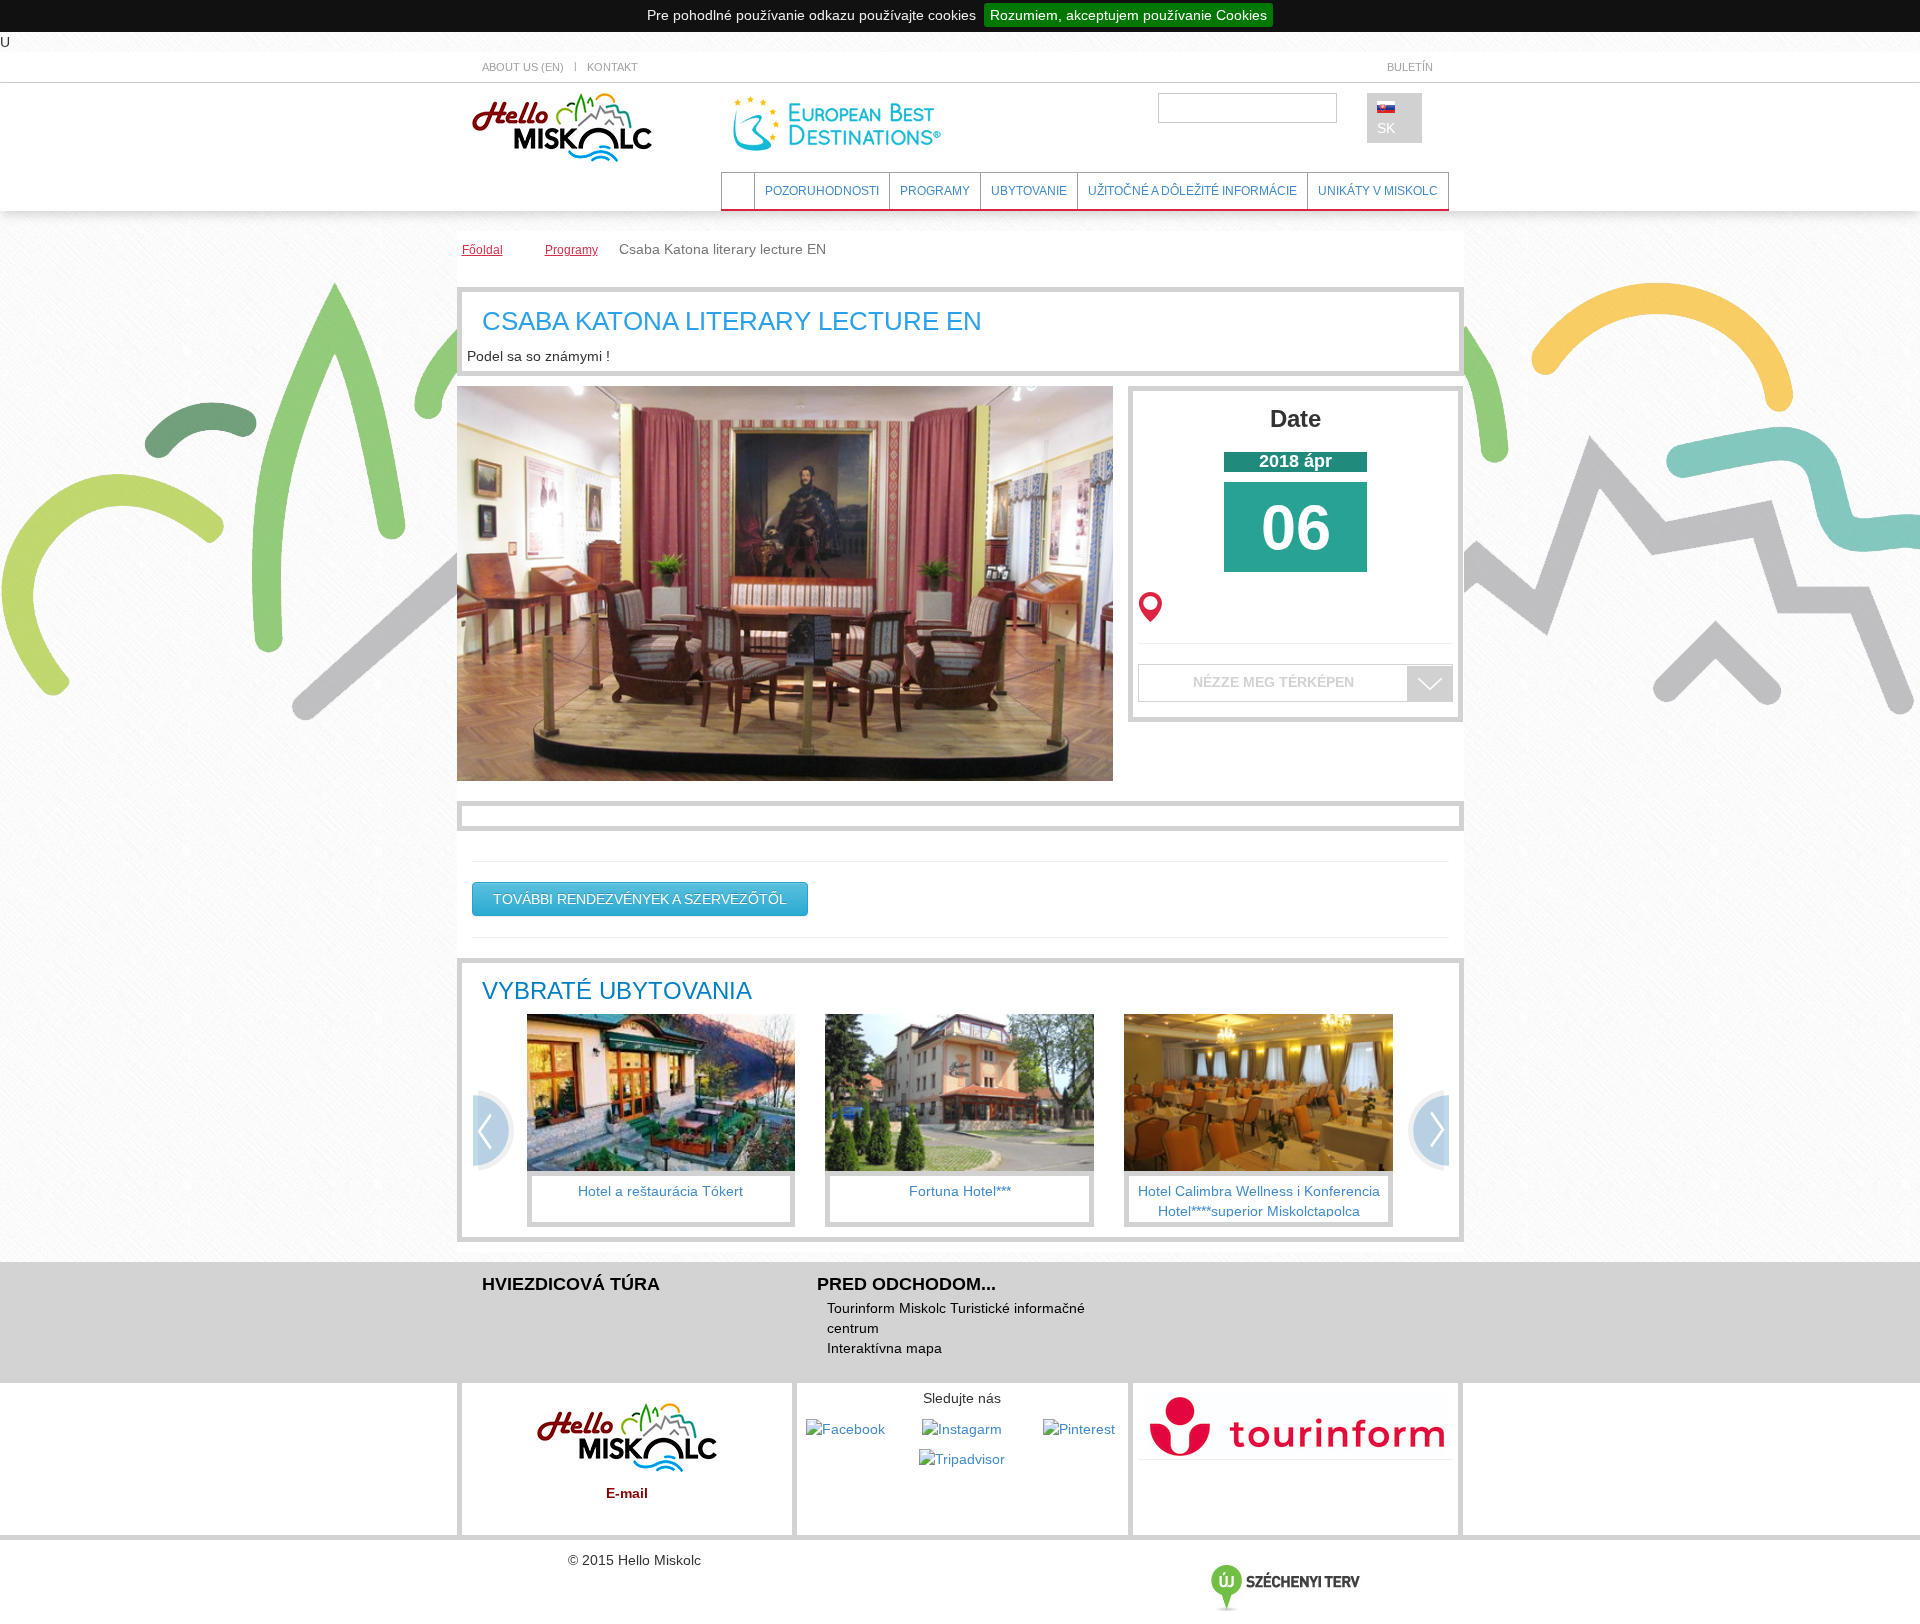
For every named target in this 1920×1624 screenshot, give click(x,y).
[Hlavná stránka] (562, 126)
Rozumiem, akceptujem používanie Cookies (1128, 15)
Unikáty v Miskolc (1378, 191)
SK (1386, 128)
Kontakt (612, 67)
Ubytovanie (1029, 191)
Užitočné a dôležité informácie (1192, 191)
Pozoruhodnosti (822, 191)
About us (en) (523, 67)
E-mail (627, 1493)
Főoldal (482, 250)
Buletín (1410, 67)
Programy (935, 191)
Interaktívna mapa (884, 1348)
